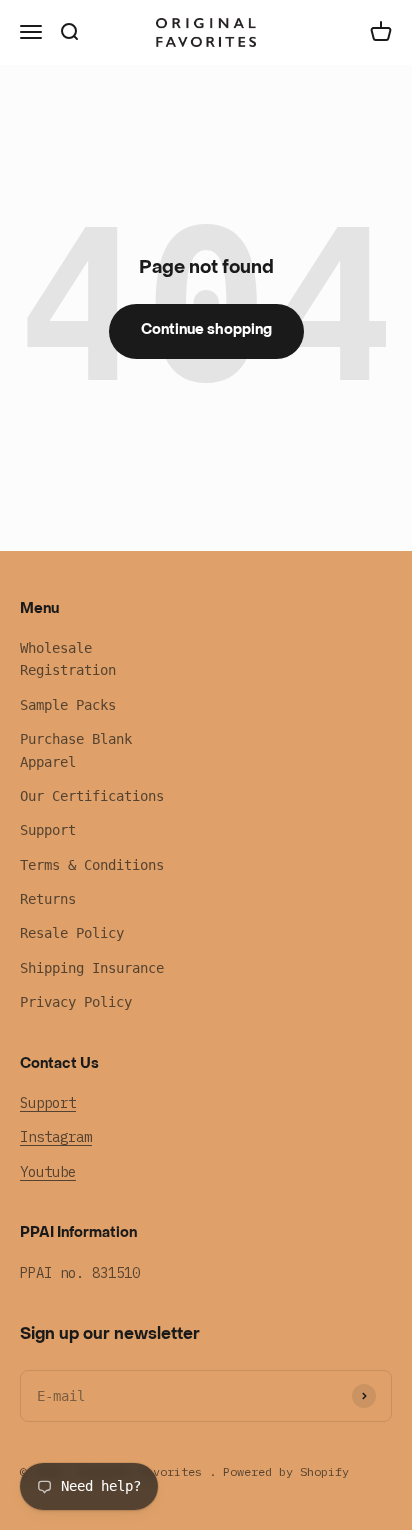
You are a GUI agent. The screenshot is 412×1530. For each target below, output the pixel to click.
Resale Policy (72, 933)
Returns (48, 899)
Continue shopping (206, 330)
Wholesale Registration (68, 659)
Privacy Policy (76, 1002)
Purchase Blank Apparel (76, 750)
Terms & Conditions (92, 865)
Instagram (56, 1137)
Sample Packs (68, 705)
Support (48, 830)
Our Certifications (92, 796)
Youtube (48, 1172)
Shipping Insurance (92, 968)
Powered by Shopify (286, 1471)
